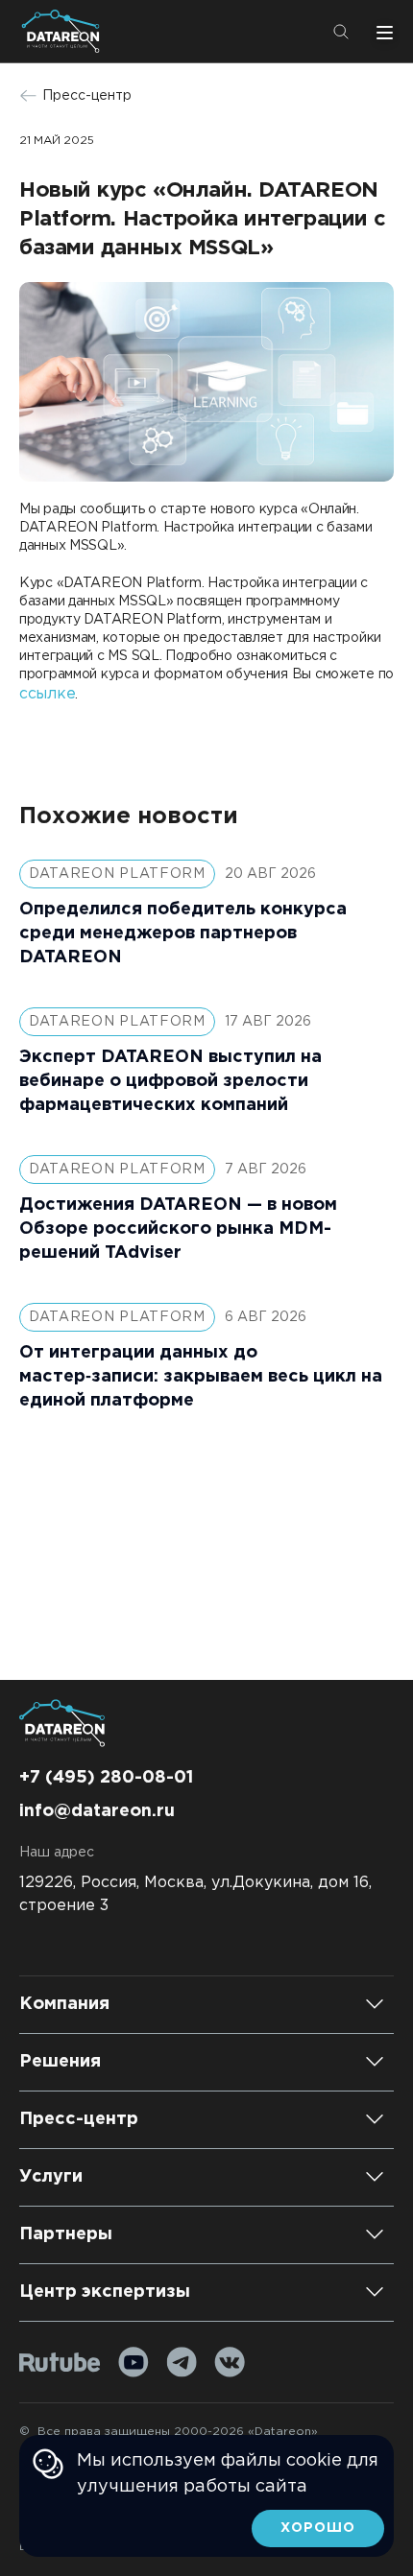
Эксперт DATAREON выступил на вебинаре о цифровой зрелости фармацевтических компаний (170, 1081)
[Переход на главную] (64, 31)
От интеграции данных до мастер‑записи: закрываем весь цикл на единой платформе (201, 1377)
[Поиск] (341, 32)
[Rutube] (60, 2363)
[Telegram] (182, 2362)
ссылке (47, 694)
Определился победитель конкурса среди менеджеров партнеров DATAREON (183, 934)
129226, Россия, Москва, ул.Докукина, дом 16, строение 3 (195, 1894)
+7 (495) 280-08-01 (106, 1778)
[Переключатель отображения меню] (382, 32)
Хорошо (318, 2528)
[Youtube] (134, 2362)
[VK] (230, 2362)
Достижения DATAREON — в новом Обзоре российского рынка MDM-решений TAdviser (178, 1229)
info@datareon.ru (97, 1811)
